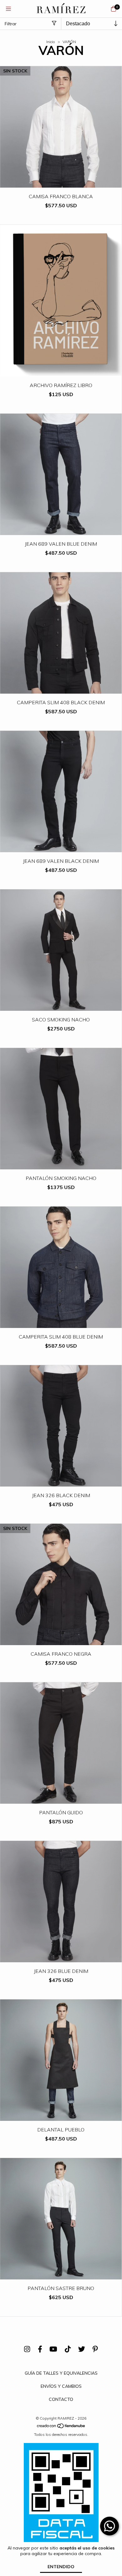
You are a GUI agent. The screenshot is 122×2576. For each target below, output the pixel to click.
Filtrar (11, 24)
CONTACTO (61, 2399)
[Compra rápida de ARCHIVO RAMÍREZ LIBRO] (61, 372)
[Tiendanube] (61, 2427)
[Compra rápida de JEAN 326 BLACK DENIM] (61, 1482)
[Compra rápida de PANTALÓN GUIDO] (61, 1799)
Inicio (51, 42)
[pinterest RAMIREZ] (95, 2349)
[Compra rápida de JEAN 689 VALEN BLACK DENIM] (61, 848)
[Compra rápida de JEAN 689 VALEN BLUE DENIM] (61, 531)
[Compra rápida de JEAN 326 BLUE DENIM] (61, 1958)
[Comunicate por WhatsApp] (109, 2526)
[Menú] (8, 9)
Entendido (61, 2567)
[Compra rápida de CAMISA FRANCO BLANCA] (61, 183)
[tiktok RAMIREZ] (68, 2349)
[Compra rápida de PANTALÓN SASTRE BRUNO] (61, 2275)
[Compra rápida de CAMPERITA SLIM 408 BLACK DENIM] (61, 689)
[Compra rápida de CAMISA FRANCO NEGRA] (61, 1641)
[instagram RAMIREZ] (27, 2349)
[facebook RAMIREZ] (40, 2349)
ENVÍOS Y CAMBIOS (61, 2386)
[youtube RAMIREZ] (53, 2349)
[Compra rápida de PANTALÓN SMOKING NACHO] (61, 1165)
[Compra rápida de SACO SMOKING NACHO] (61, 1006)
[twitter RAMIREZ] (82, 2349)
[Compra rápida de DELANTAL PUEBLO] (61, 2116)
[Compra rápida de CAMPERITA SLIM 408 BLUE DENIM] (61, 1323)
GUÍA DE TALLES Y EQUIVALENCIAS (61, 2373)
